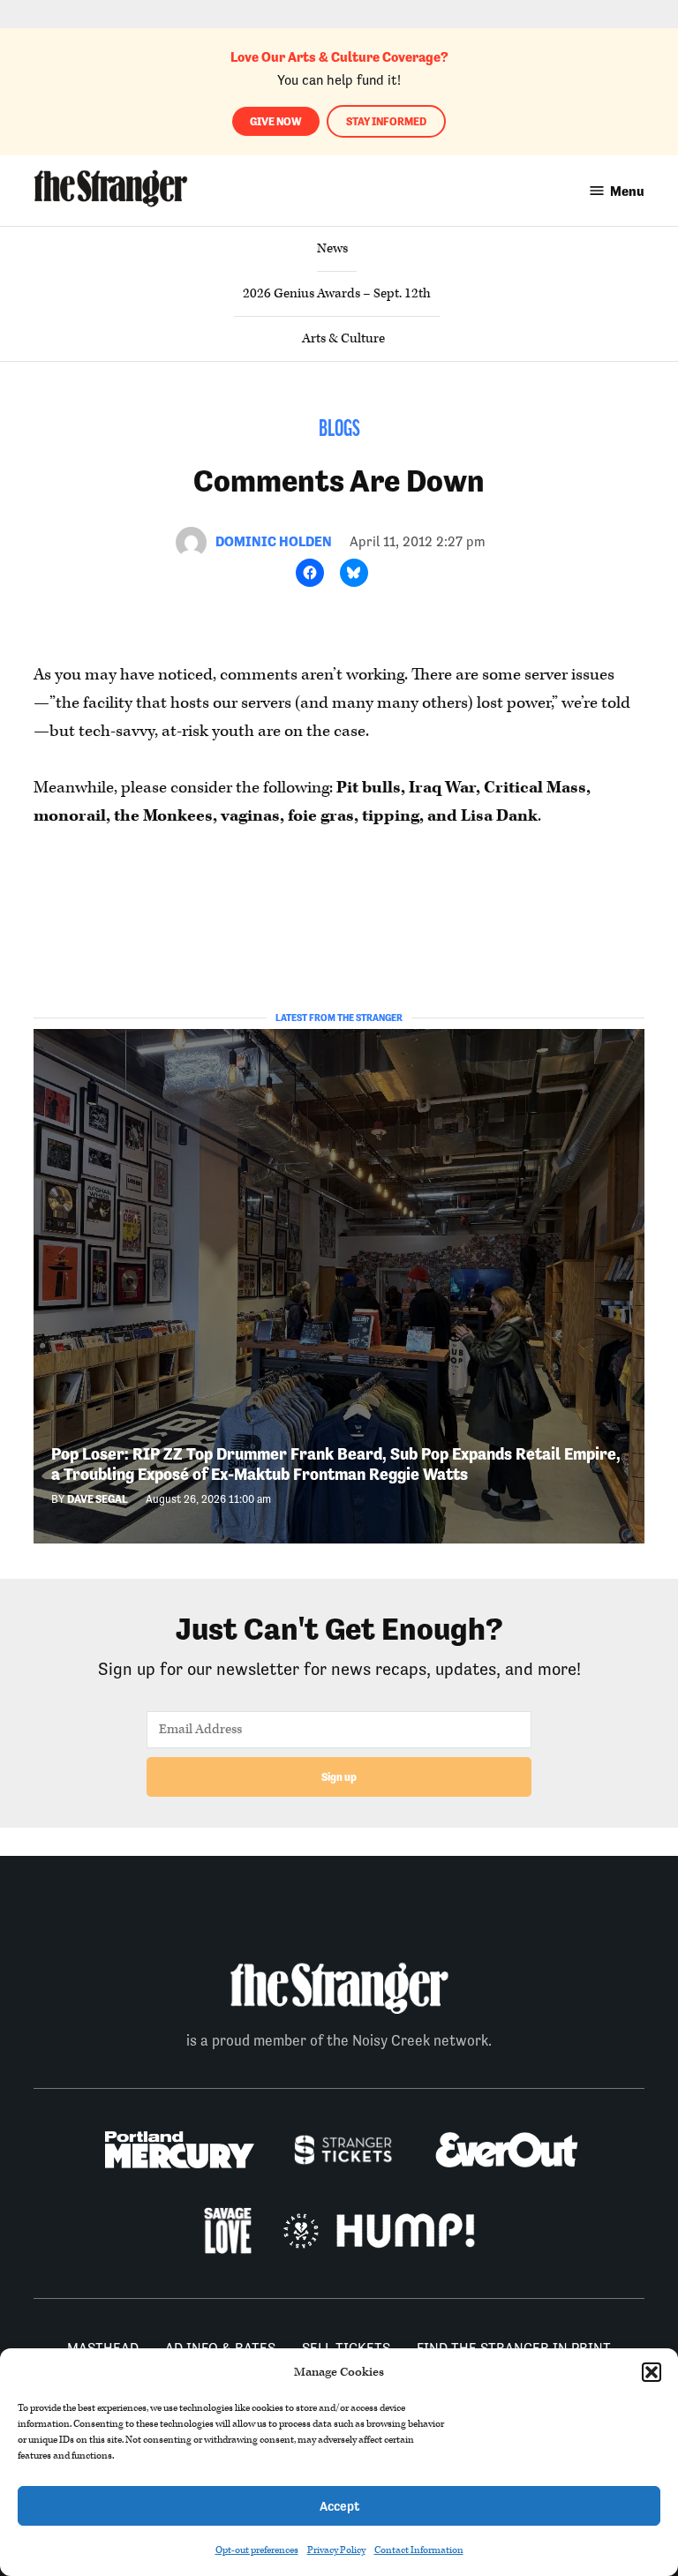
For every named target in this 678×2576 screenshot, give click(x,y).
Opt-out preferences (257, 2550)
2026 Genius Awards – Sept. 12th (337, 293)
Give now (276, 121)
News (332, 248)
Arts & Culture (343, 338)
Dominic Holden (274, 541)
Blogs (339, 430)
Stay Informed (386, 121)
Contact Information (419, 2550)
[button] (652, 2372)
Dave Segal (98, 1499)
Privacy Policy (336, 2550)
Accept (339, 2506)
